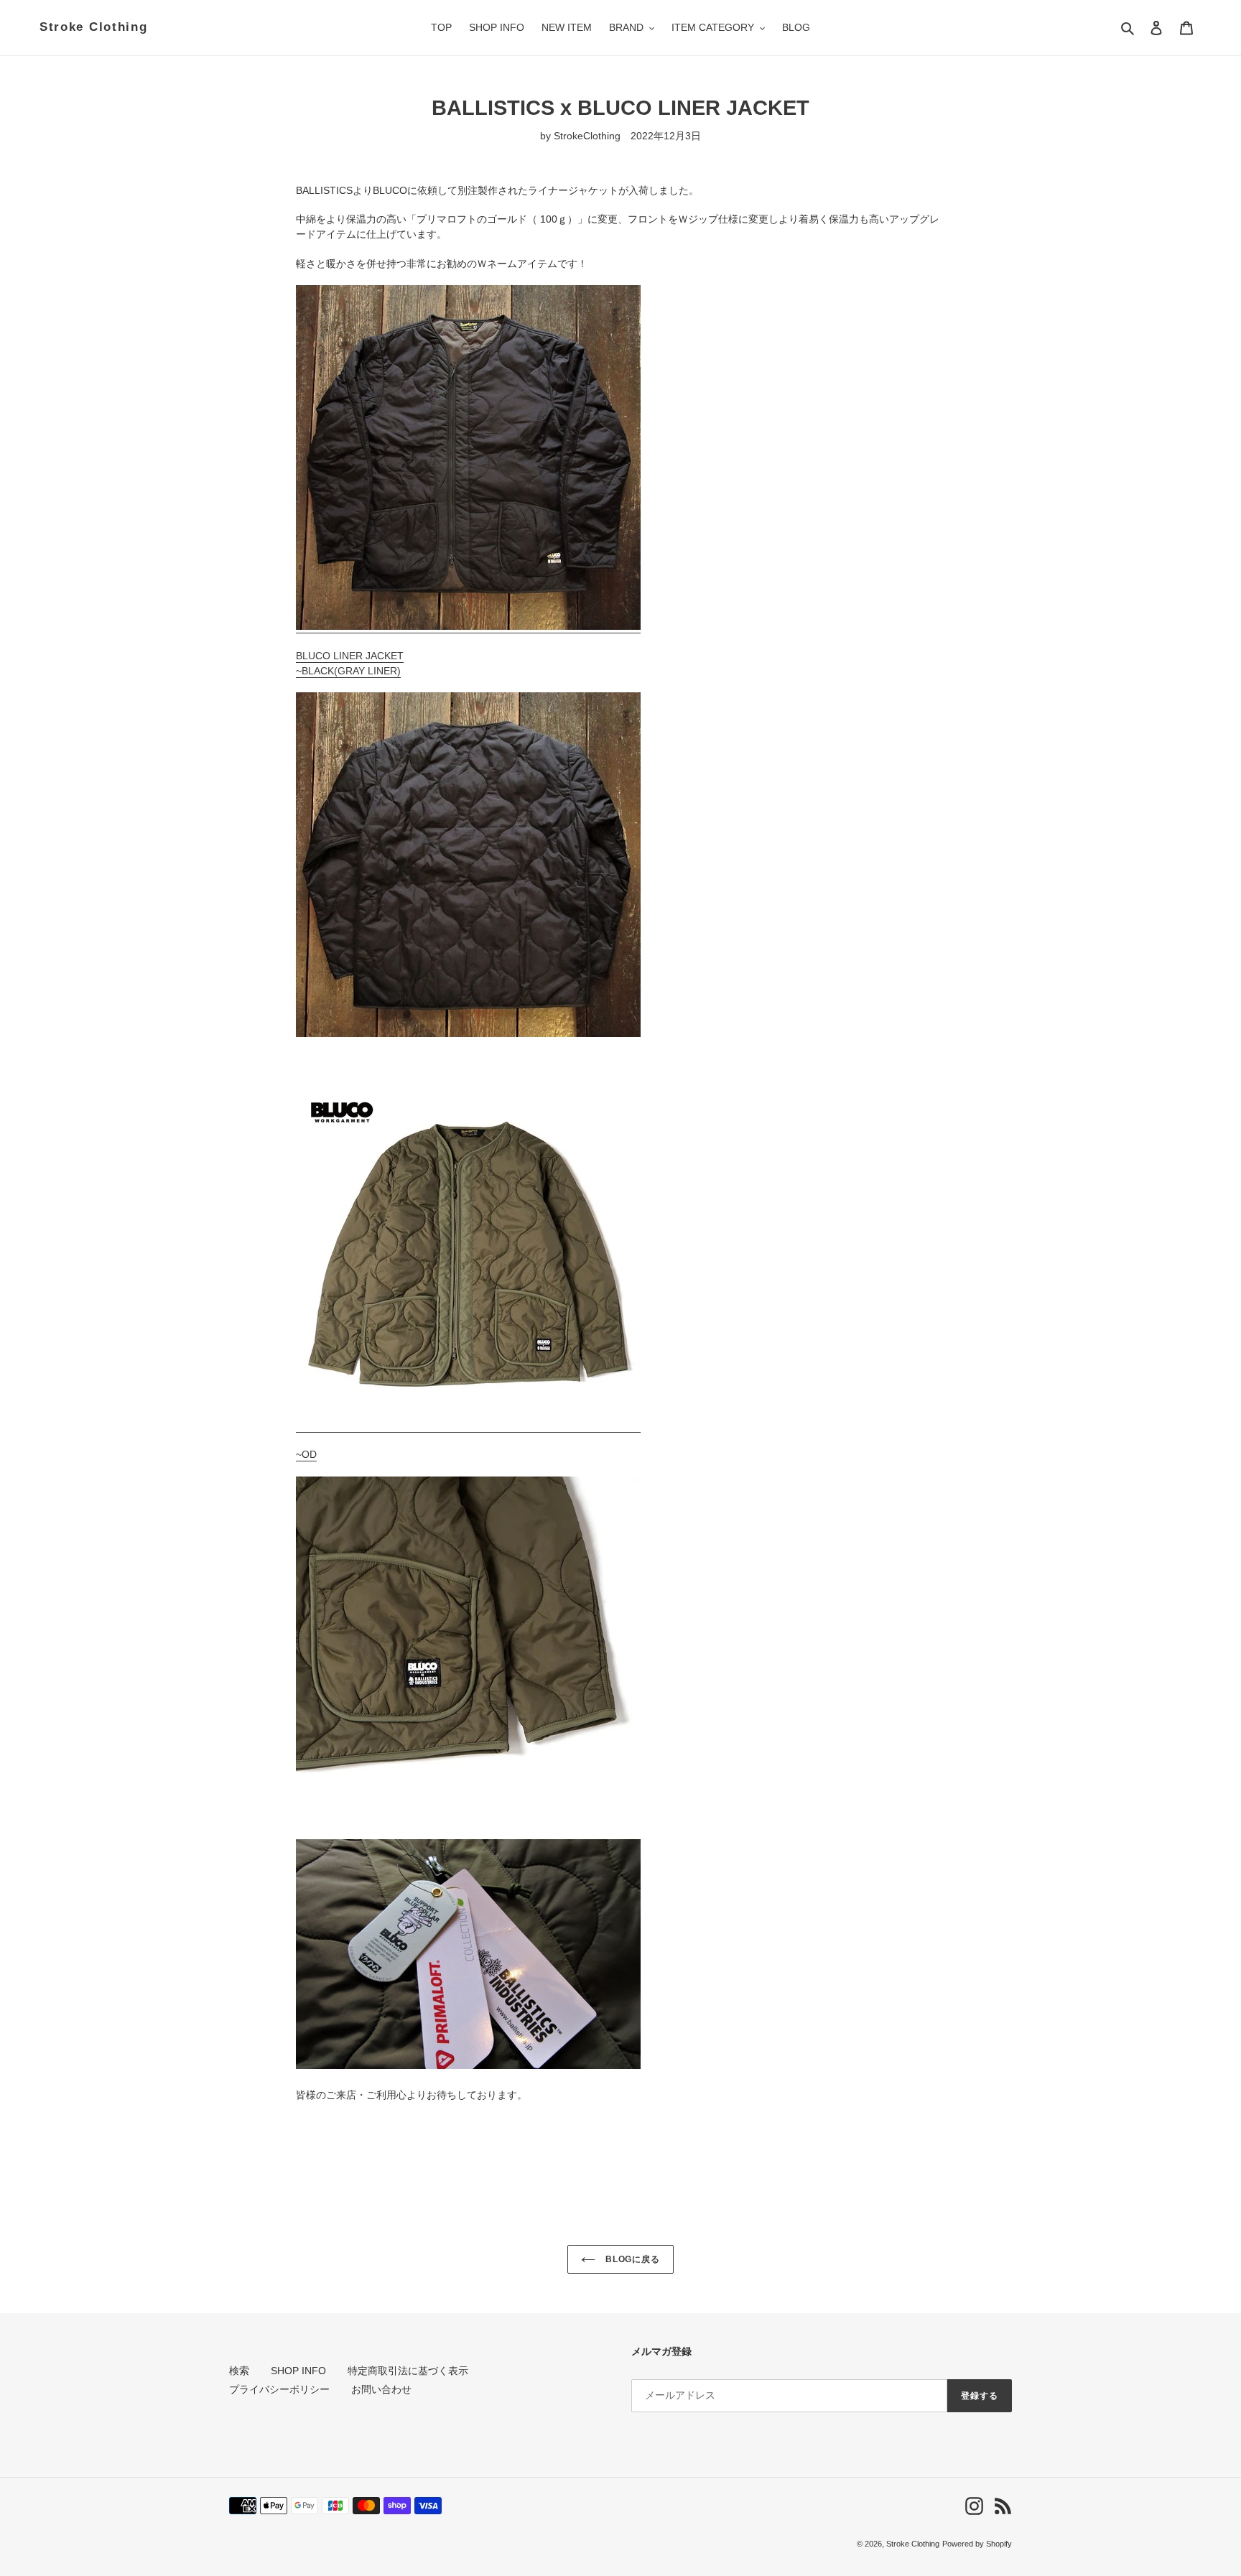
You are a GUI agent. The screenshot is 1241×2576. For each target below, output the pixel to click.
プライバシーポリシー (279, 2389)
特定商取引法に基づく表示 (408, 2371)
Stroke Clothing (94, 27)
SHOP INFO (298, 2371)
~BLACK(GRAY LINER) (348, 671)
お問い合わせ (381, 2389)
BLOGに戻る (632, 2259)
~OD (306, 1454)
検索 (239, 2371)
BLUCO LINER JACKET (350, 656)
